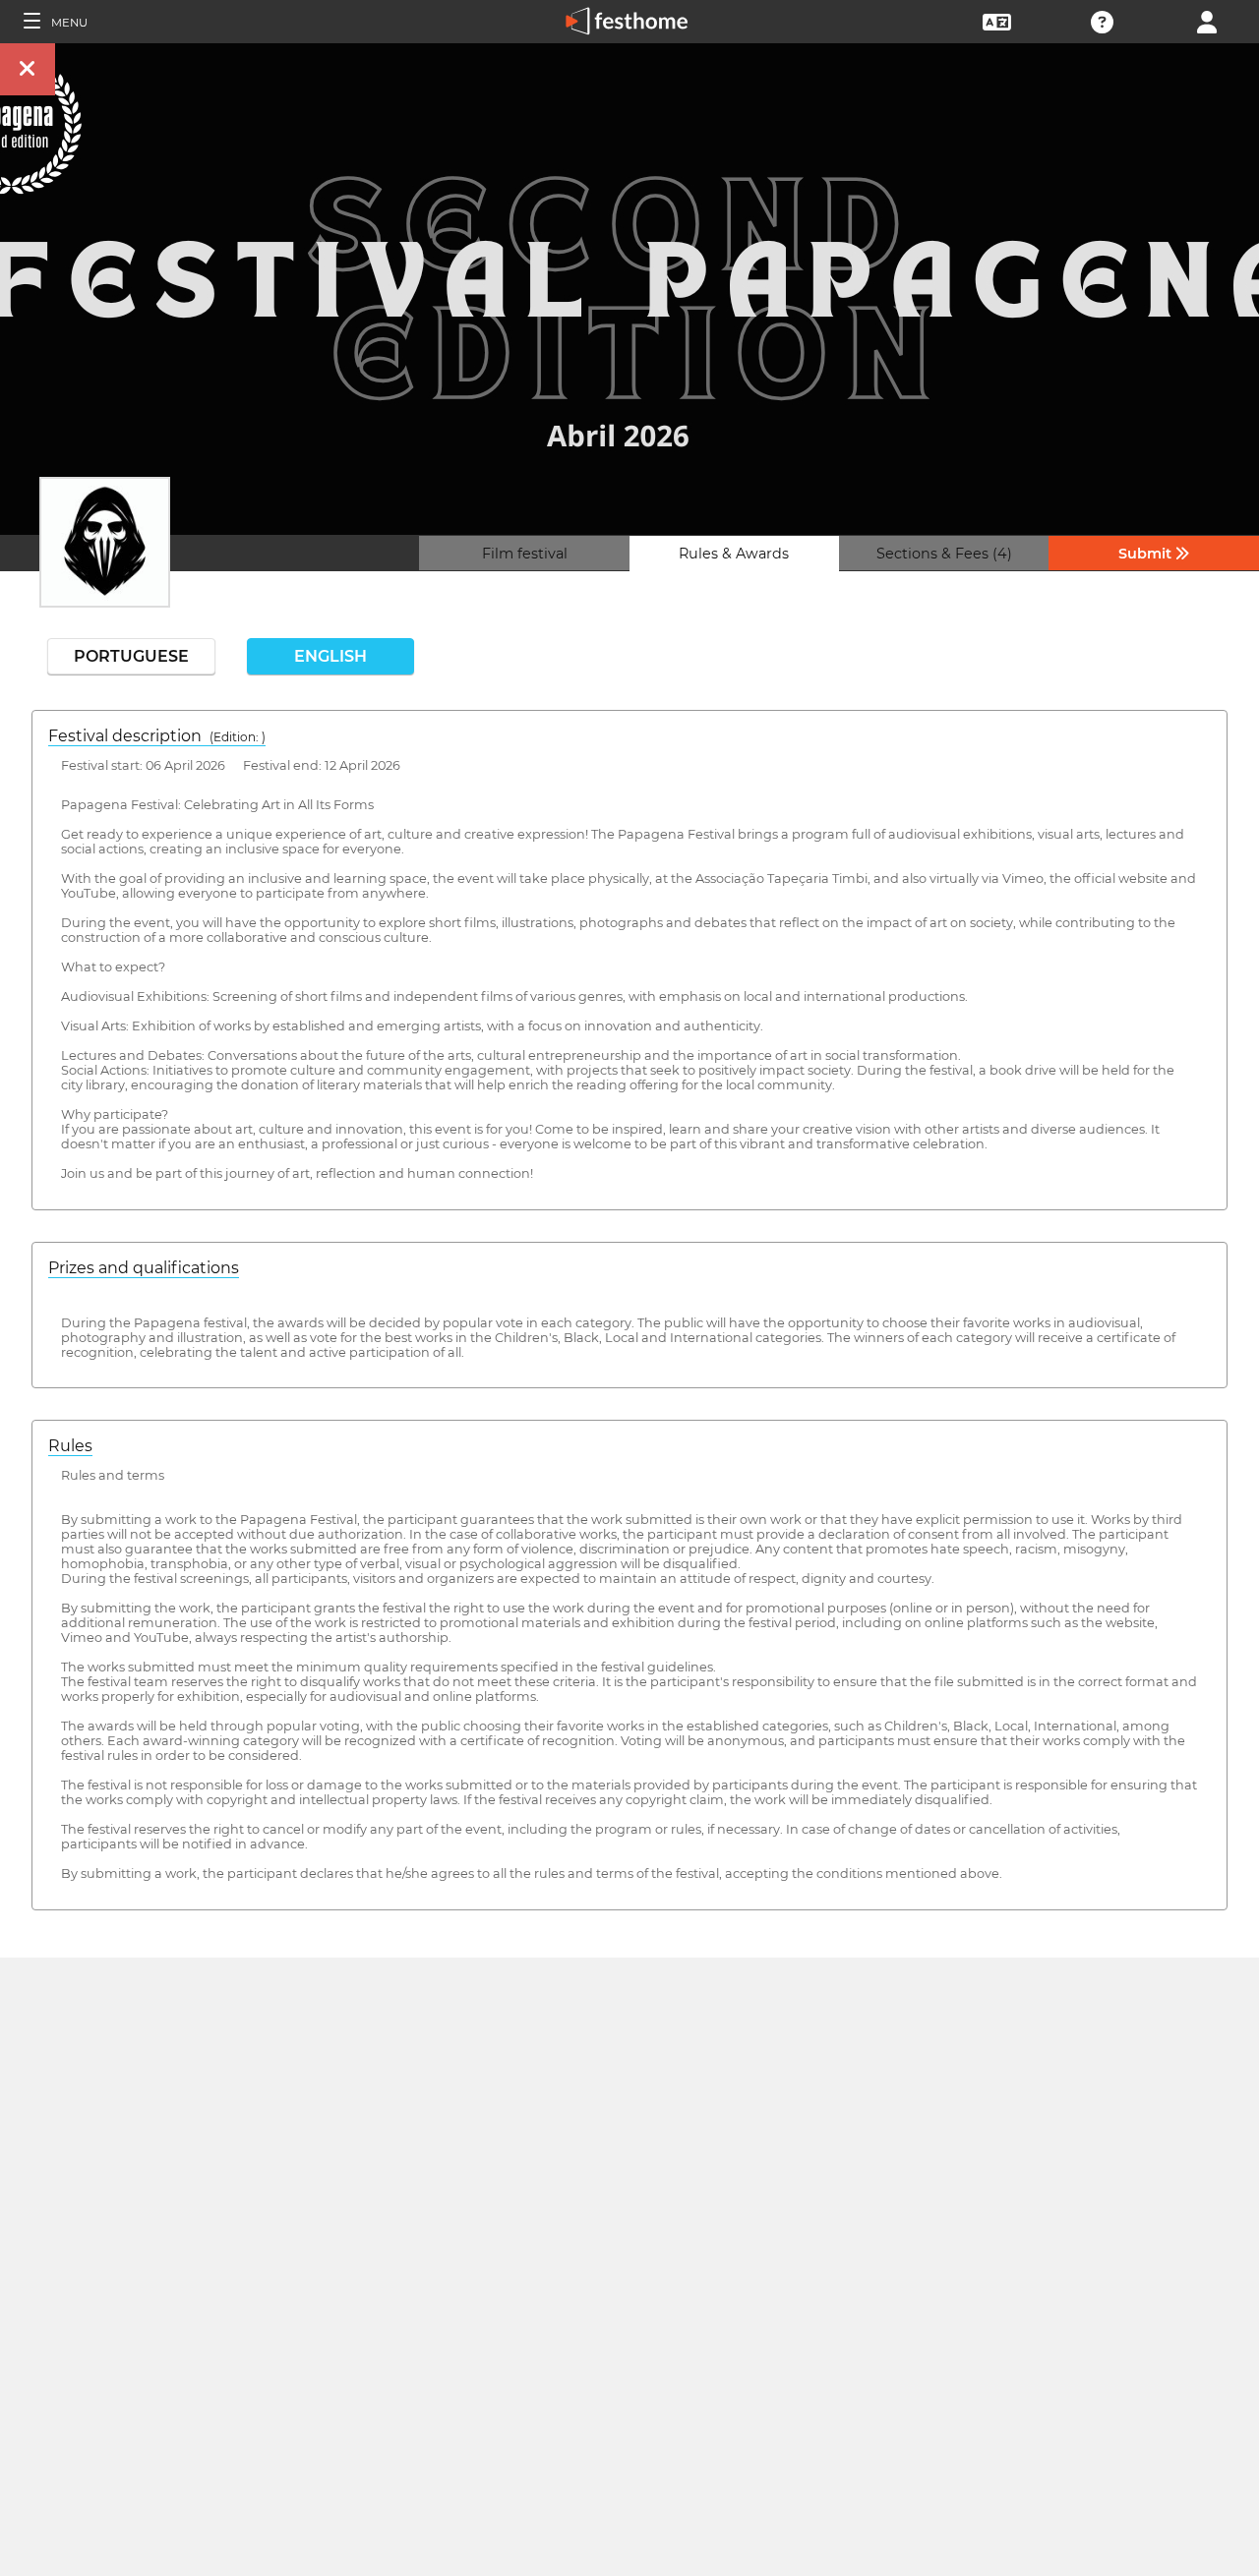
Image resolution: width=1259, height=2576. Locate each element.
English (330, 656)
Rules (70, 1446)
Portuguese (131, 656)
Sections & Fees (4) (944, 554)
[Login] (1207, 20)
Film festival (525, 554)
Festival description (157, 736)
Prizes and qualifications (144, 1268)
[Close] (28, 69)
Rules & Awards (734, 554)
